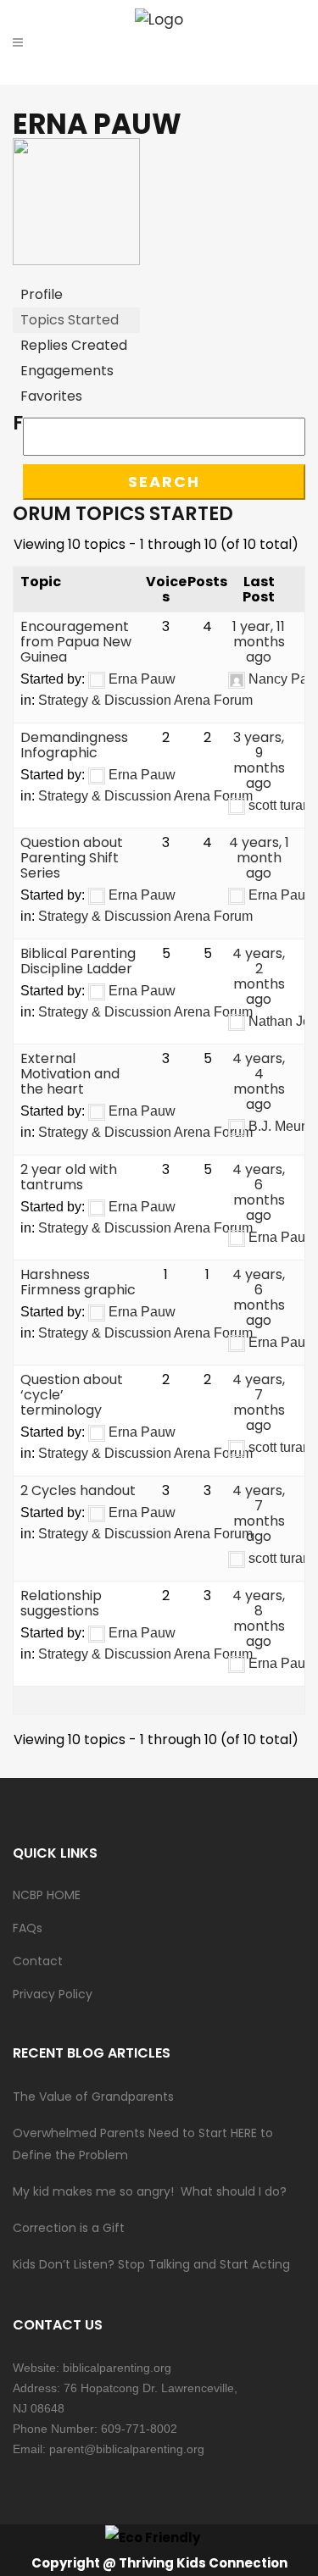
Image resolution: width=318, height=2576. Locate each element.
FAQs (28, 1928)
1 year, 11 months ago (259, 642)
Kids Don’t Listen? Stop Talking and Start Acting (151, 2264)
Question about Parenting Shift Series (72, 858)
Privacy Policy (53, 1994)
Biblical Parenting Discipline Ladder (78, 961)
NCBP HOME (47, 1895)
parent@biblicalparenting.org (127, 2449)
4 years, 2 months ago (259, 976)
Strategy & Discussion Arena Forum (145, 700)
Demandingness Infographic (74, 745)
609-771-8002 (139, 2429)
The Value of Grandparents (93, 2097)
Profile (42, 294)
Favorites (51, 396)
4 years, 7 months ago (259, 1402)
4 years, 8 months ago (259, 1618)
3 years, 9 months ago (259, 760)
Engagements (67, 371)
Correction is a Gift (69, 2228)
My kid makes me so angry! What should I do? (150, 2191)
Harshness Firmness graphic (78, 1282)
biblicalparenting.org (117, 2368)
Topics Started (70, 320)
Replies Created (74, 345)
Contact (38, 1961)
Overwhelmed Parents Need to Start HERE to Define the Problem (143, 2144)
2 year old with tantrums (69, 1177)
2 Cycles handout (78, 1490)
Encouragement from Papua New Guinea (76, 642)
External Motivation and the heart (70, 1074)
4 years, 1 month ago (259, 858)
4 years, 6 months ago (259, 1192)
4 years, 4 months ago (259, 1081)
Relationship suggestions (61, 1603)
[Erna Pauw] (76, 260)
